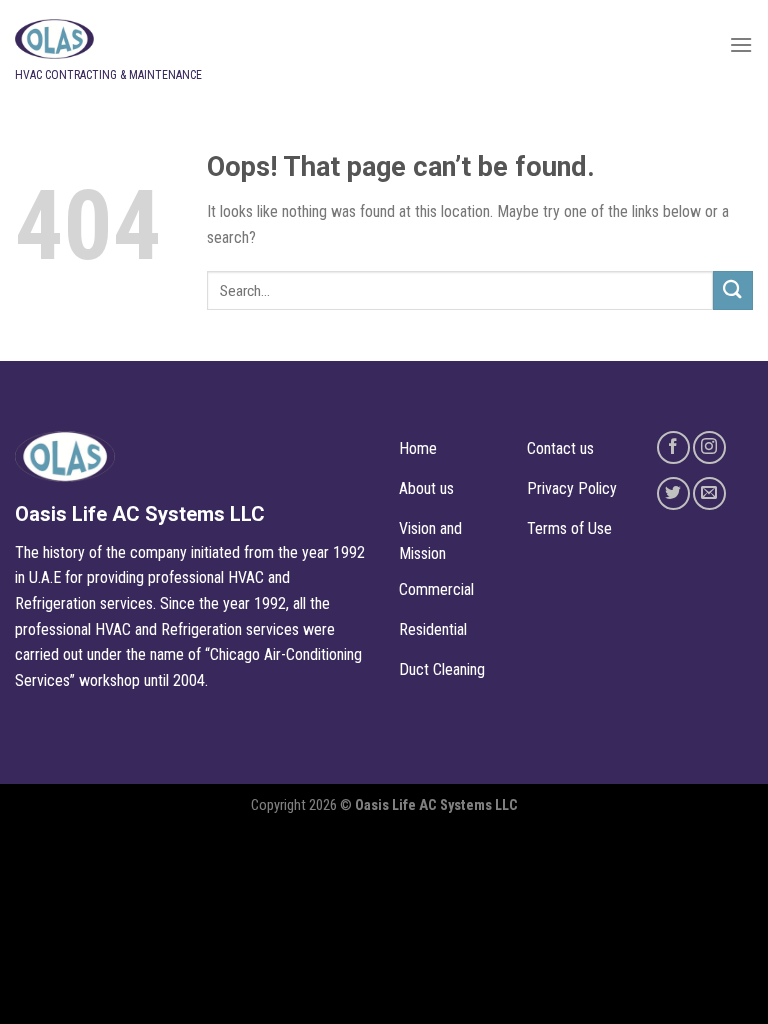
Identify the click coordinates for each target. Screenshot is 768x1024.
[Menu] (741, 44)
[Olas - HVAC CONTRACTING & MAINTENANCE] (165, 39)
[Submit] (733, 290)
